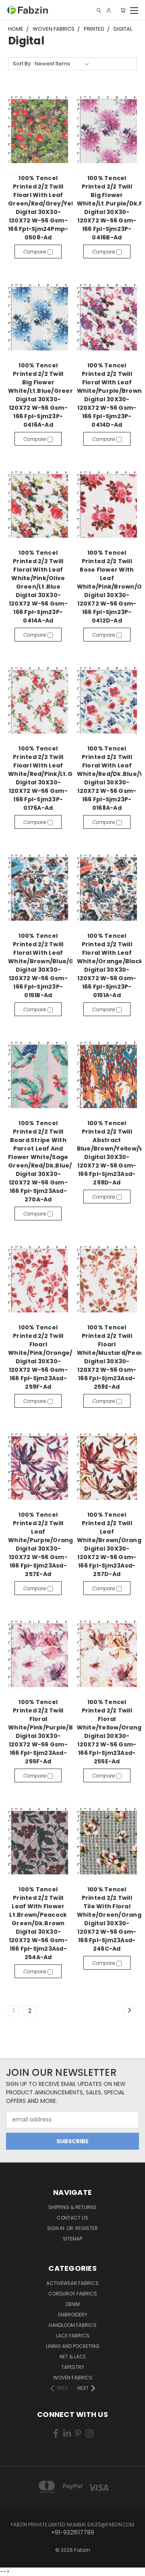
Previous (12, 2562)
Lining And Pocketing (73, 2346)
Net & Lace (73, 2357)
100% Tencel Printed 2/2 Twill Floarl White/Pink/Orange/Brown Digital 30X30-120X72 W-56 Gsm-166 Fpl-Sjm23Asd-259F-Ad (50, 1357)
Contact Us (72, 2218)
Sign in (56, 2228)
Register (87, 2228)
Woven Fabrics (73, 2378)
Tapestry (73, 2367)
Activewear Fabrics (72, 2283)
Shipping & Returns (72, 2207)
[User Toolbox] (109, 10)
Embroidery (73, 2315)
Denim (73, 2304)
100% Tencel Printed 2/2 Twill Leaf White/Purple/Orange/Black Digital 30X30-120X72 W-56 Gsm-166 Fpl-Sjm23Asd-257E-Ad (53, 1544)
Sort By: (22, 64)
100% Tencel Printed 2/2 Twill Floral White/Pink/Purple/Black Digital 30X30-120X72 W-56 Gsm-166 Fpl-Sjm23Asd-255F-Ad (47, 1732)
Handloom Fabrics (73, 2325)
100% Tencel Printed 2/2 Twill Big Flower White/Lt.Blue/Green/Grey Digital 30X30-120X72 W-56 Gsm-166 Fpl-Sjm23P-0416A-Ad (50, 395)
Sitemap (72, 2239)
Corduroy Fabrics (73, 2294)
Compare (35, 252)
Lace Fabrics (73, 2336)
